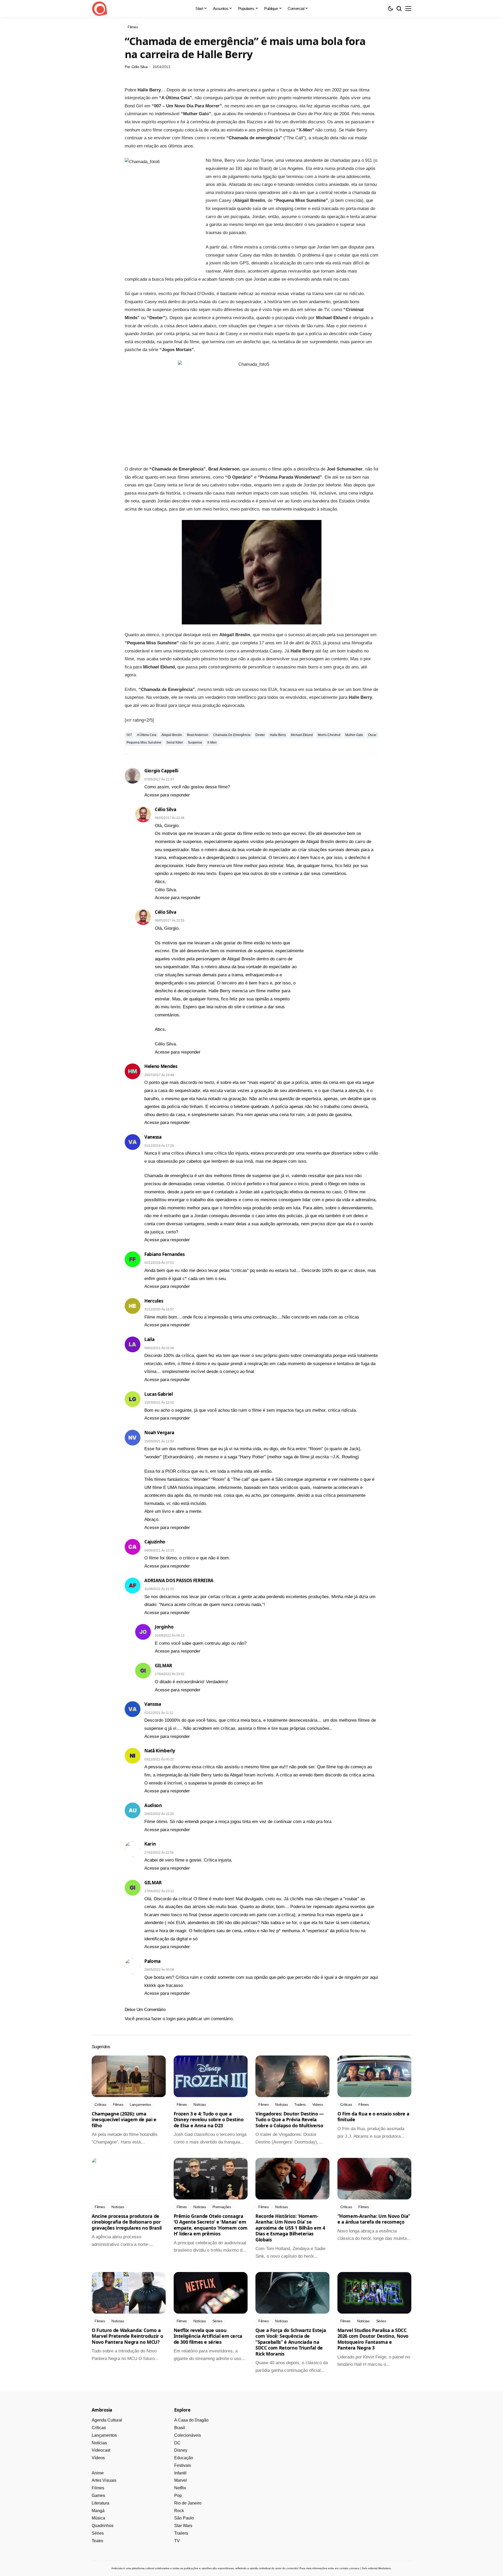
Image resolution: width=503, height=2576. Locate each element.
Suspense (195, 743)
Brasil (180, 2428)
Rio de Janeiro (188, 2503)
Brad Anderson (198, 735)
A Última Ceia (147, 735)
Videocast (101, 2450)
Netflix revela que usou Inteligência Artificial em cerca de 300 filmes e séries (208, 2336)
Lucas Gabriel (159, 1394)
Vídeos (98, 2458)
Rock (179, 2511)
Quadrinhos (103, 2526)
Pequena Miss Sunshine (144, 743)
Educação (184, 2458)
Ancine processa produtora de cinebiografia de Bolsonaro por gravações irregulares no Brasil (127, 2222)
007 (129, 735)
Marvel (181, 2480)
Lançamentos (104, 2435)
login (171, 2019)
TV (177, 2541)
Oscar (372, 735)
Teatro (97, 2541)
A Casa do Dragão (191, 2420)
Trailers (181, 2533)
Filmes (98, 2488)
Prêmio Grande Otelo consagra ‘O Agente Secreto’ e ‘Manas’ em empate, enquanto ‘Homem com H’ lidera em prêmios (211, 2225)
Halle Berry (278, 735)
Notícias (99, 2443)
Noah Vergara (159, 1433)
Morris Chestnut (329, 735)
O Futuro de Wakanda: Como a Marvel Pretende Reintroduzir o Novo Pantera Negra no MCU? (127, 2336)
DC (177, 2443)
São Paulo (184, 2518)
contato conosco (349, 2568)
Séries (98, 2533)
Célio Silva (140, 67)
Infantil (180, 2473)
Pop (178, 2495)
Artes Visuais (104, 2480)
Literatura (100, 2503)
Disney (181, 2450)
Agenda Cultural (107, 2420)
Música (98, 2518)
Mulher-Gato (354, 735)
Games (98, 2495)
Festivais (183, 2465)
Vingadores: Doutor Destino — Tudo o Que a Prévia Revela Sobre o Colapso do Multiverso (290, 2120)
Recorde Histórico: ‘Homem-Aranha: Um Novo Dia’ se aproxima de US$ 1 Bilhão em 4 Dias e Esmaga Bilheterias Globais (290, 2228)
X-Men (212, 743)
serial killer (175, 743)
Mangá (98, 2511)
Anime (98, 2473)
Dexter (260, 735)
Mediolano (385, 2568)
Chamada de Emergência (232, 735)
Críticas (99, 2428)
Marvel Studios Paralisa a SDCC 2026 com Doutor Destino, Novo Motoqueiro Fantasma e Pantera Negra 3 (373, 2339)
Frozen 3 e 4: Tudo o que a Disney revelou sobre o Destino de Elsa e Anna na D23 (209, 2120)
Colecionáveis (188, 2435)
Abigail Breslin (172, 735)
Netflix (180, 2488)
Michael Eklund (302, 735)
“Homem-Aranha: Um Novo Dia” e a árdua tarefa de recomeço (374, 2219)
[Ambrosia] (100, 9)
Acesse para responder (167, 795)
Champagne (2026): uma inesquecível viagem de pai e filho (124, 2120)
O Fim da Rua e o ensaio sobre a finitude (373, 2117)
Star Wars (183, 2526)
